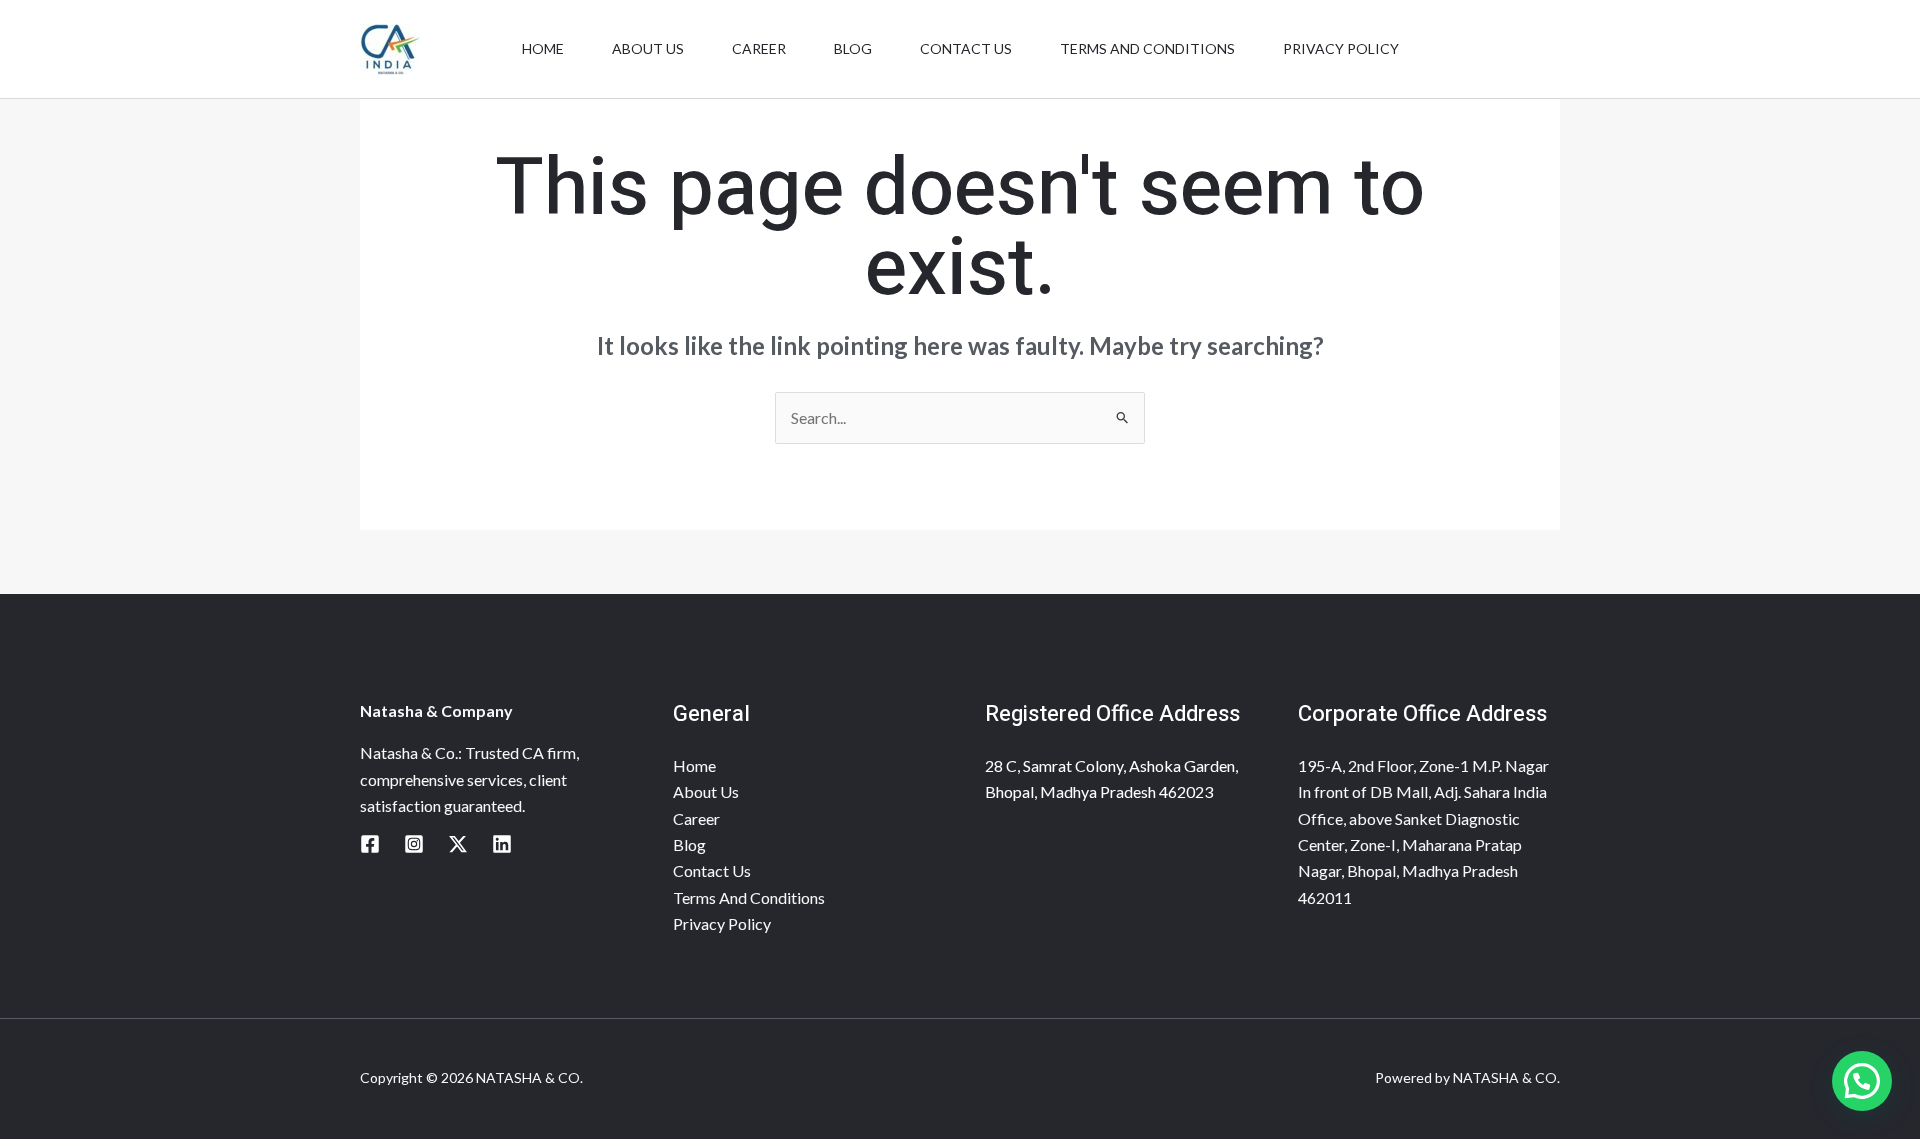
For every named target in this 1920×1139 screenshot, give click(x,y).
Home (543, 48)
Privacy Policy (1341, 48)
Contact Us (966, 48)
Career (759, 48)
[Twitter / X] (458, 844)
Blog (853, 48)
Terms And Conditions (1147, 48)
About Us (648, 48)
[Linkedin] (502, 844)
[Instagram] (414, 844)
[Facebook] (370, 844)
